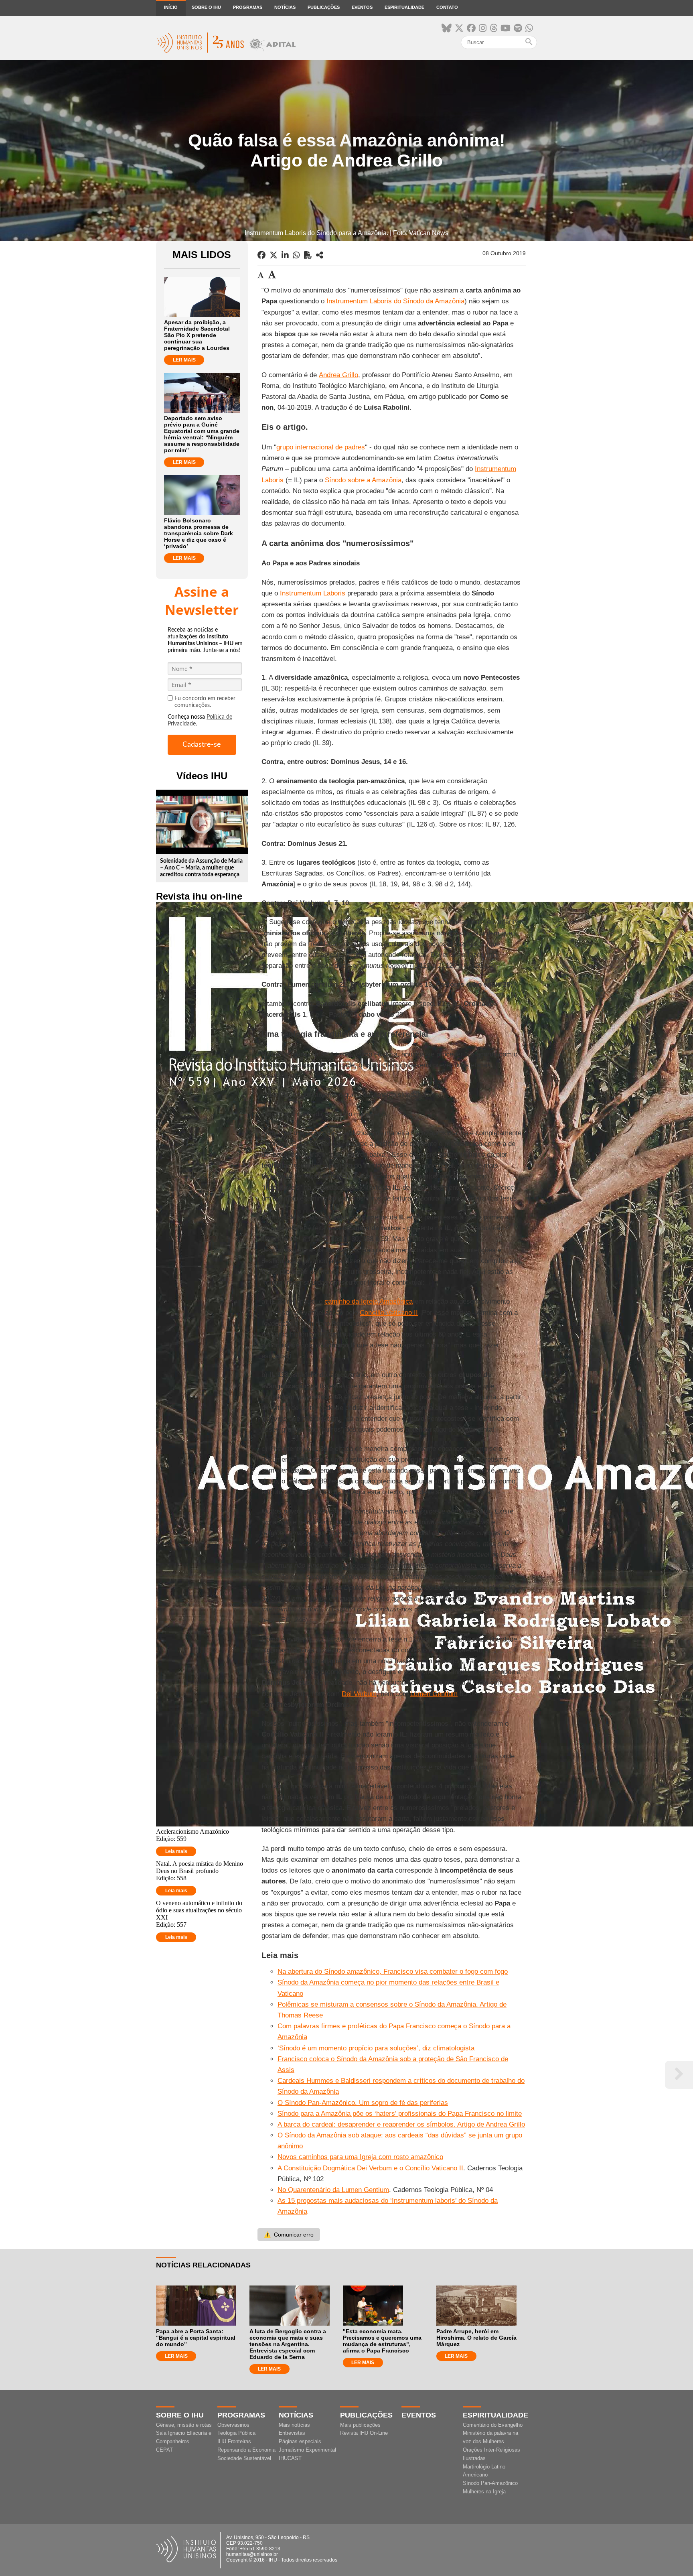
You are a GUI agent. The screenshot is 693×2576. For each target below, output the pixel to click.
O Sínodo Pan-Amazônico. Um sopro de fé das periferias (363, 2103)
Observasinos (233, 2425)
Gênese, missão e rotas (184, 2425)
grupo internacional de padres (321, 447)
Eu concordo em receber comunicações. (205, 702)
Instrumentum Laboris (313, 593)
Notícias (285, 7)
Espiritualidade (404, 7)
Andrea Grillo (338, 375)
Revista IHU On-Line (364, 2433)
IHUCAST (290, 2458)
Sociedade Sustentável (244, 2458)
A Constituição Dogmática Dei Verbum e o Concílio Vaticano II (370, 2168)
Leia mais (176, 1851)
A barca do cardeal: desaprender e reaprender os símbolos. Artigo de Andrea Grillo (401, 2124)
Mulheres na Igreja (484, 2492)
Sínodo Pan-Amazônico (490, 2483)
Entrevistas (292, 2433)
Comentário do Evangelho (493, 2425)
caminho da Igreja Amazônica (369, 1301)
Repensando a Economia (246, 2450)
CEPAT (164, 2450)
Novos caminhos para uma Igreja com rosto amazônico (360, 2157)
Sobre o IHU (206, 7)
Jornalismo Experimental (307, 2450)
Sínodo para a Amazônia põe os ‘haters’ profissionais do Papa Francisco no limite (400, 2114)
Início (171, 7)
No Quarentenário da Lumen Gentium (333, 2190)
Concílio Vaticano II (389, 1313)
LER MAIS (184, 360)
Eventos (362, 7)
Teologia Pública (236, 2433)
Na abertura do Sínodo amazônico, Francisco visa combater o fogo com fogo (393, 1972)
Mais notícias (294, 2425)
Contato (447, 7)
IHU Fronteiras (234, 2441)
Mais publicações (360, 2425)
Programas (248, 7)
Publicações (324, 7)
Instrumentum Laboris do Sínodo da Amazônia (395, 301)
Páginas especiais (300, 2441)
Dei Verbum (359, 1694)
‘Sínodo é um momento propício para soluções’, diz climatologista (376, 2048)
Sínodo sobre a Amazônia (363, 480)
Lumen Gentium (434, 1694)
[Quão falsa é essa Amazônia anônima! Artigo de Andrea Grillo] (320, 255)
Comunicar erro (289, 2235)
